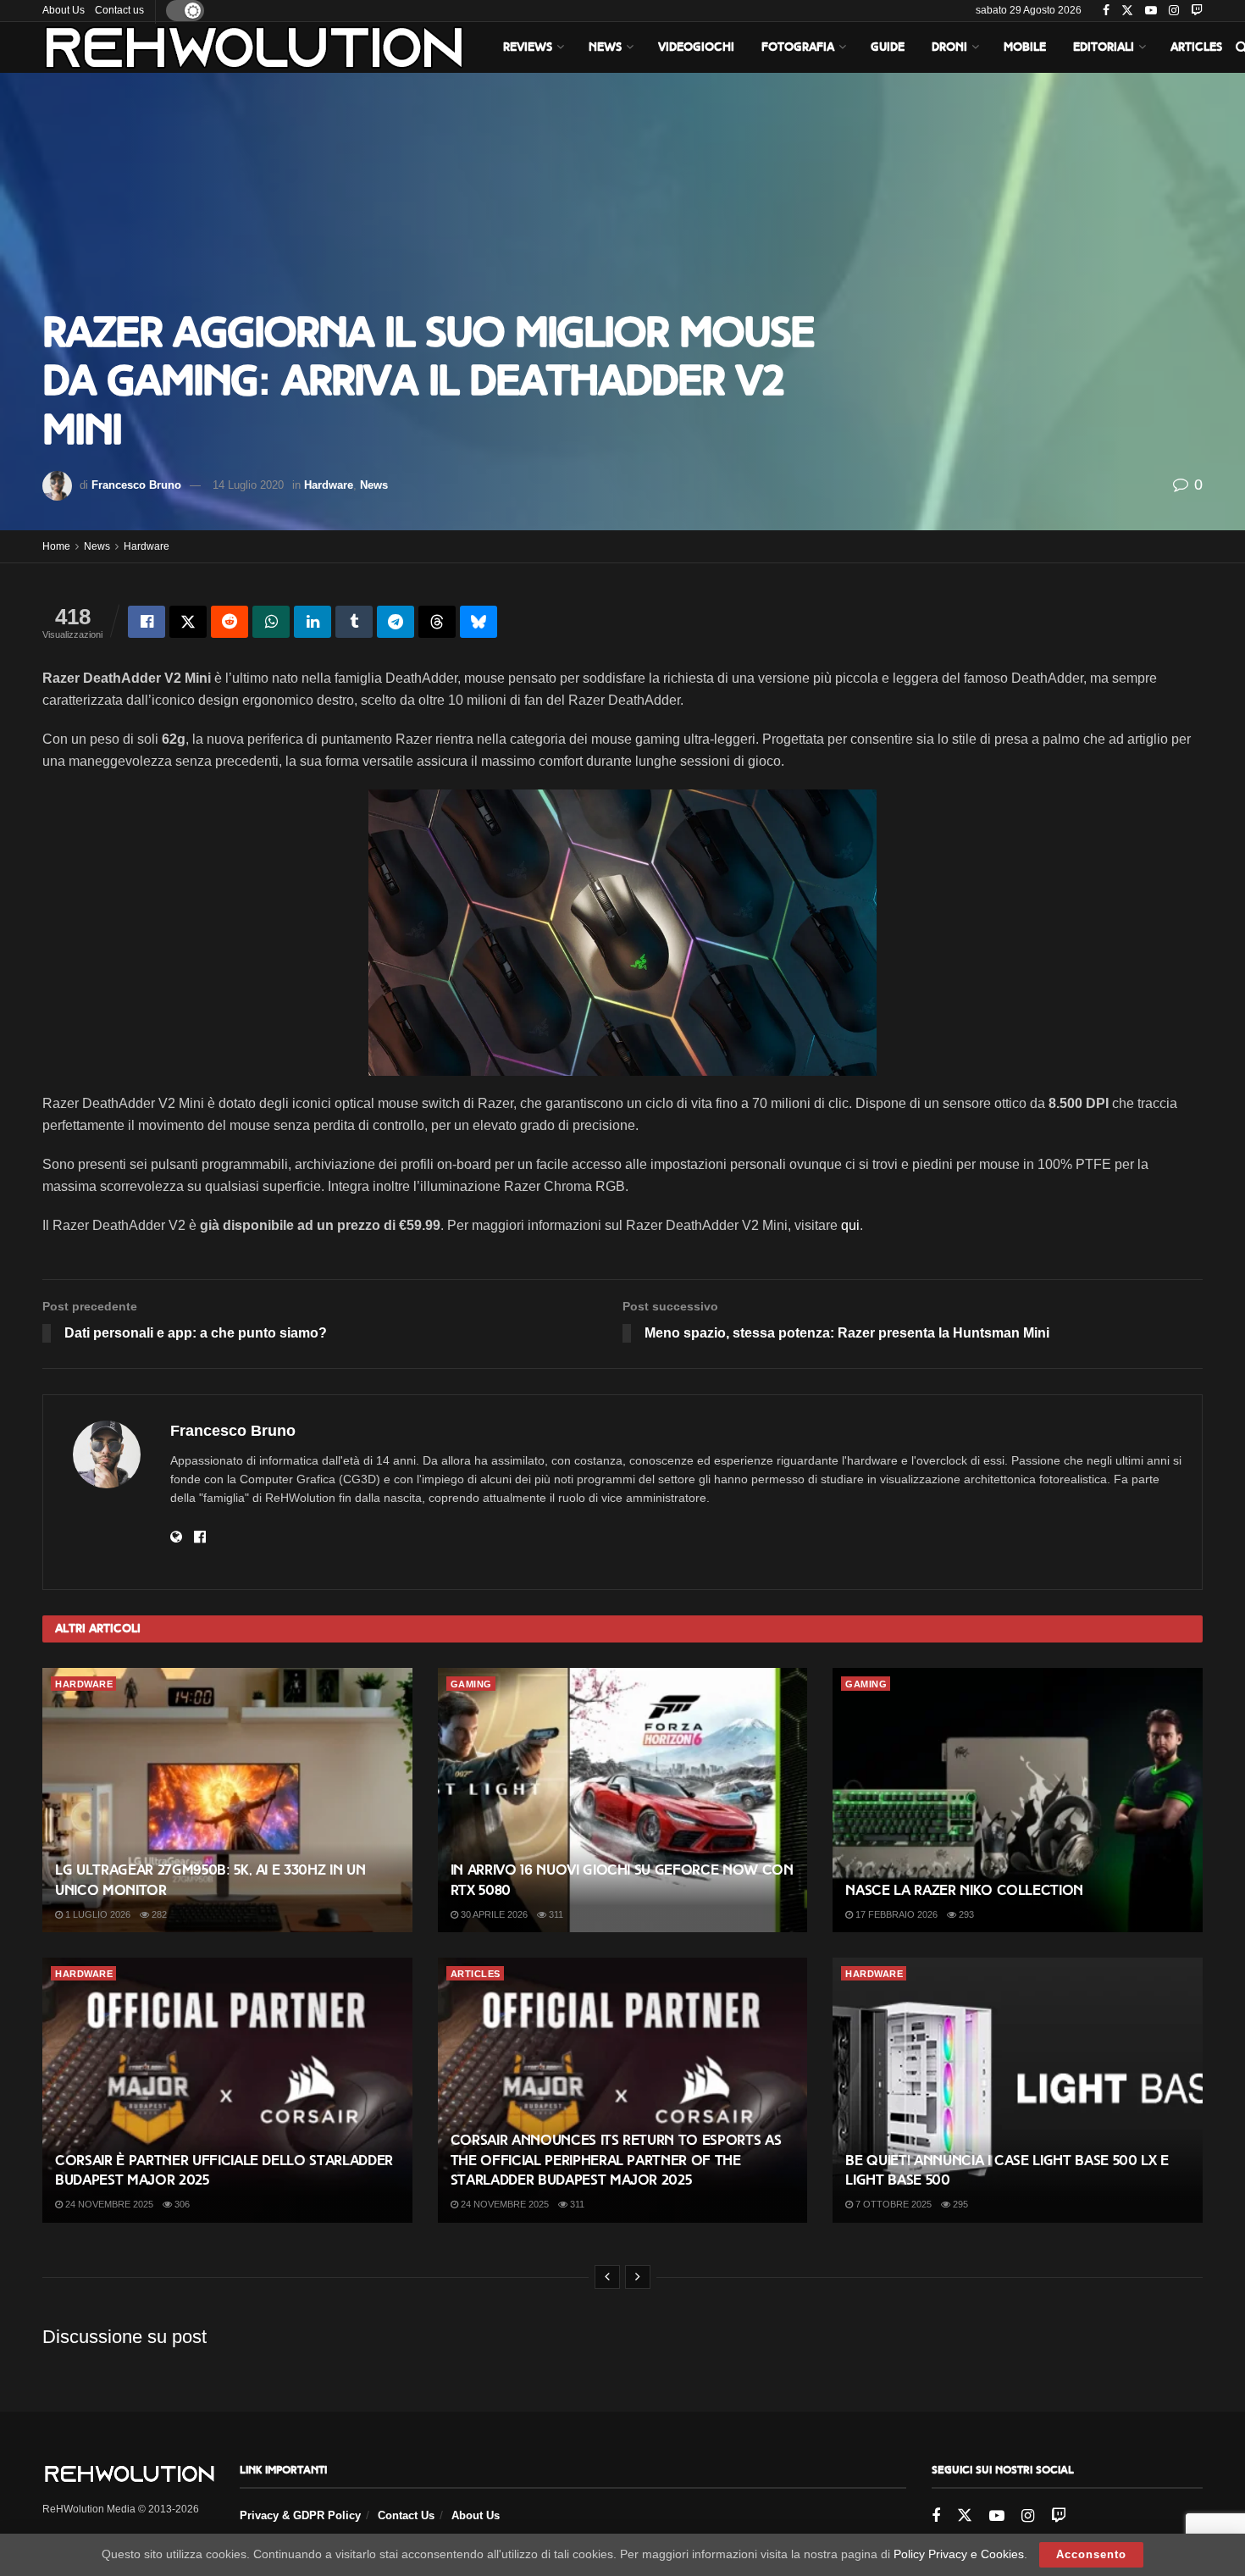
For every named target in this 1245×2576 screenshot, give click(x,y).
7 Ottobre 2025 (892, 2204)
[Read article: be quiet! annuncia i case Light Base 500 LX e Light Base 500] (1018, 2090)
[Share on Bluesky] (479, 622)
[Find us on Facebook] (1106, 11)
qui (850, 1225)
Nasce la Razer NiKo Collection (964, 1890)
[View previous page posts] (607, 2277)
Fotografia (798, 47)
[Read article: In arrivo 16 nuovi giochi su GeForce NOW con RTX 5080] (623, 1800)
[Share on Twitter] (188, 622)
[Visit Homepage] (254, 47)
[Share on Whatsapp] (271, 622)
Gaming (471, 1684)
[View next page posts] (638, 2277)
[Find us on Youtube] (1151, 11)
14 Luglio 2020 (248, 485)
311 (555, 1914)
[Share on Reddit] (230, 622)
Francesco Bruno (136, 485)
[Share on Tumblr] (354, 622)
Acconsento (1091, 2554)
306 (181, 2204)
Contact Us (406, 2515)
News (605, 47)
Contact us (119, 10)
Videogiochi (696, 47)
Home (56, 546)
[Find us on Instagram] (1174, 11)
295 (959, 2204)
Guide (888, 47)
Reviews (528, 47)
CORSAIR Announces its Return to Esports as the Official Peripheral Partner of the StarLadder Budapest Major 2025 (616, 2161)
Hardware (329, 485)
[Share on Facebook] (147, 622)
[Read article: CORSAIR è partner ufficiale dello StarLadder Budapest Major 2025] (227, 2090)
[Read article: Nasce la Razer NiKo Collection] (1018, 1800)
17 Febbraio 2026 (895, 1914)
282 (158, 1914)
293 (965, 1914)
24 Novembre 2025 (108, 2204)
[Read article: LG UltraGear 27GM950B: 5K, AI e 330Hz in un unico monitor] (227, 1800)
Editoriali (1104, 47)
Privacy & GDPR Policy (300, 2515)
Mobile (1025, 47)
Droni (949, 47)
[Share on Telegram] (396, 622)
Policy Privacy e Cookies (959, 2554)
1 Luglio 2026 (97, 1914)
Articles (1196, 47)
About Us (64, 10)
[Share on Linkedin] (313, 622)
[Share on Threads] (437, 622)
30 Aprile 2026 (493, 1914)
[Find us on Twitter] (1127, 11)
